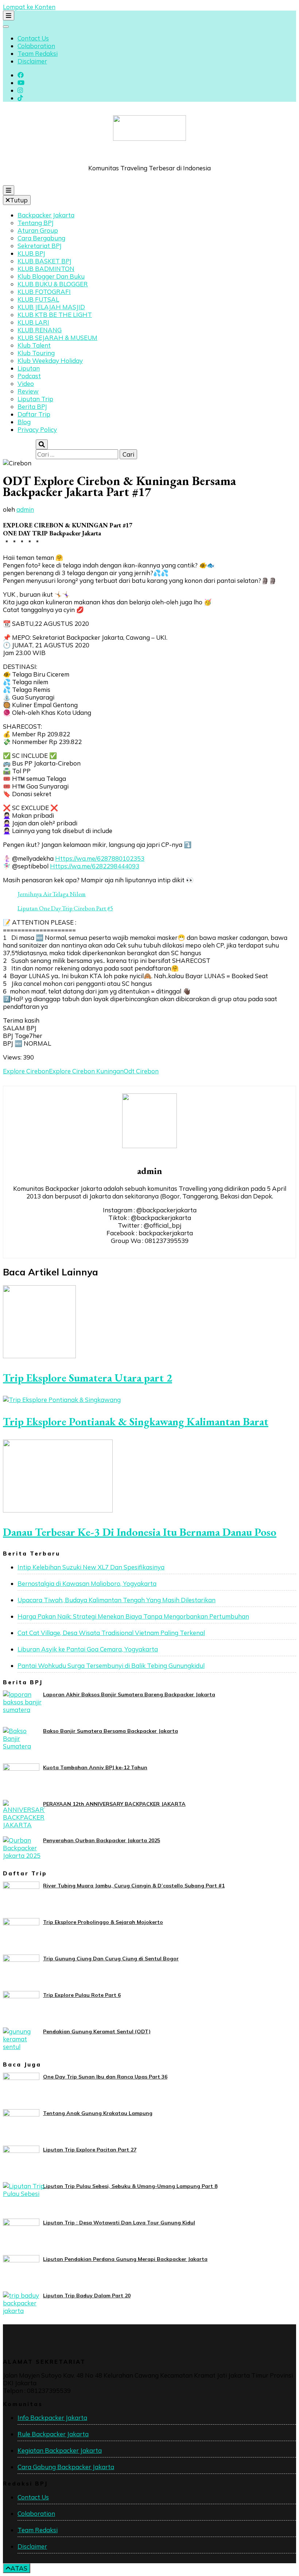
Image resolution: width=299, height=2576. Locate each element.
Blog (24, 422)
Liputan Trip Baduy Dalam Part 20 (87, 2296)
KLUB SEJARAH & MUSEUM (57, 338)
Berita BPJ (32, 406)
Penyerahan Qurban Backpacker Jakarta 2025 (102, 1840)
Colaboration (36, 46)
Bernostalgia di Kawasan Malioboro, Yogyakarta (87, 1583)
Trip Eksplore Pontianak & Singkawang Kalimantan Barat (136, 1421)
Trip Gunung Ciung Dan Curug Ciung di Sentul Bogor (111, 1959)
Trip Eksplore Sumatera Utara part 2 (88, 1378)
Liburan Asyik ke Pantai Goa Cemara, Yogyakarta (88, 1649)
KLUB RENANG (40, 330)
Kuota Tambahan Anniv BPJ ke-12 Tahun (95, 1767)
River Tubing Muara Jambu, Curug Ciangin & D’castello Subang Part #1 (134, 1886)
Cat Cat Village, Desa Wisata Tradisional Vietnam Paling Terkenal (111, 1633)
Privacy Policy (37, 429)
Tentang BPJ (36, 223)
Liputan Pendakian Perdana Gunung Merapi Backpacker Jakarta (125, 2259)
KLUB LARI (33, 322)
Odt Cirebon (141, 1071)
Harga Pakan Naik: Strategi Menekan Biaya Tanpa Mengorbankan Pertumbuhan (133, 1616)
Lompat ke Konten (29, 7)
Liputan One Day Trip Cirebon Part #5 (65, 908)
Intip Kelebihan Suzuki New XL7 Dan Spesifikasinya (91, 1567)
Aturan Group (38, 230)
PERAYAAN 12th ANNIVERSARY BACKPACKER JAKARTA (114, 1804)
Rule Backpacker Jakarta (53, 2434)
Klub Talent (34, 345)
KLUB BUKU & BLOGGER (53, 284)
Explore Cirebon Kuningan (86, 1071)
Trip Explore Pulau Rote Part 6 (82, 1995)
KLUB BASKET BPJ (44, 261)
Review (28, 391)
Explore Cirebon (26, 1071)
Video (26, 384)
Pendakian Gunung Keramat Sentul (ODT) (97, 2031)
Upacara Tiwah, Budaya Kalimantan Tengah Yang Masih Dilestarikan (117, 1600)
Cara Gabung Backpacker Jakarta (66, 2467)
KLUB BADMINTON (46, 269)
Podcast (29, 376)
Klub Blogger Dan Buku (51, 276)
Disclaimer (32, 61)
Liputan (29, 368)
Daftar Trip (34, 414)
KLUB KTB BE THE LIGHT (55, 315)
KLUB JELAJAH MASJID (51, 307)
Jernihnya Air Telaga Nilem (52, 894)
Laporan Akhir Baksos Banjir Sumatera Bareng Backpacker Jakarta (129, 1694)
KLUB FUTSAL (38, 299)
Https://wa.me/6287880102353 (100, 858)
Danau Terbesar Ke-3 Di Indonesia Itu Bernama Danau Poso (140, 1532)
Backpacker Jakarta (46, 215)
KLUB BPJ (31, 253)
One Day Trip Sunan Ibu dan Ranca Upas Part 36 (105, 2077)
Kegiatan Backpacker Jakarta (60, 2450)
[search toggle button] (42, 444)
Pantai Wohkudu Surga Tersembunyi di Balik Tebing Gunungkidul (111, 1665)
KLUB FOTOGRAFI (44, 292)
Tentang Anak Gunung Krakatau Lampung (98, 2113)
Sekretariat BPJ (40, 246)
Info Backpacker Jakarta (52, 2418)
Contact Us (33, 38)
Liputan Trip (35, 399)
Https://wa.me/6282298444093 (95, 866)
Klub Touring (36, 353)
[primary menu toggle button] (9, 190)
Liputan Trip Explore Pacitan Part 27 (90, 2150)
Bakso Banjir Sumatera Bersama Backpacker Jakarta (110, 1731)
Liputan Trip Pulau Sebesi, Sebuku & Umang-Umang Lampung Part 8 (130, 2186)
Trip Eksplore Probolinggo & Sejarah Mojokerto (103, 1922)
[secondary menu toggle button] (9, 16)
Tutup (19, 200)
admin (25, 509)
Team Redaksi (38, 53)
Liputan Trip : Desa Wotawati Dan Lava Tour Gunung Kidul (119, 2223)
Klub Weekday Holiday (50, 361)
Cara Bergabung (41, 238)
